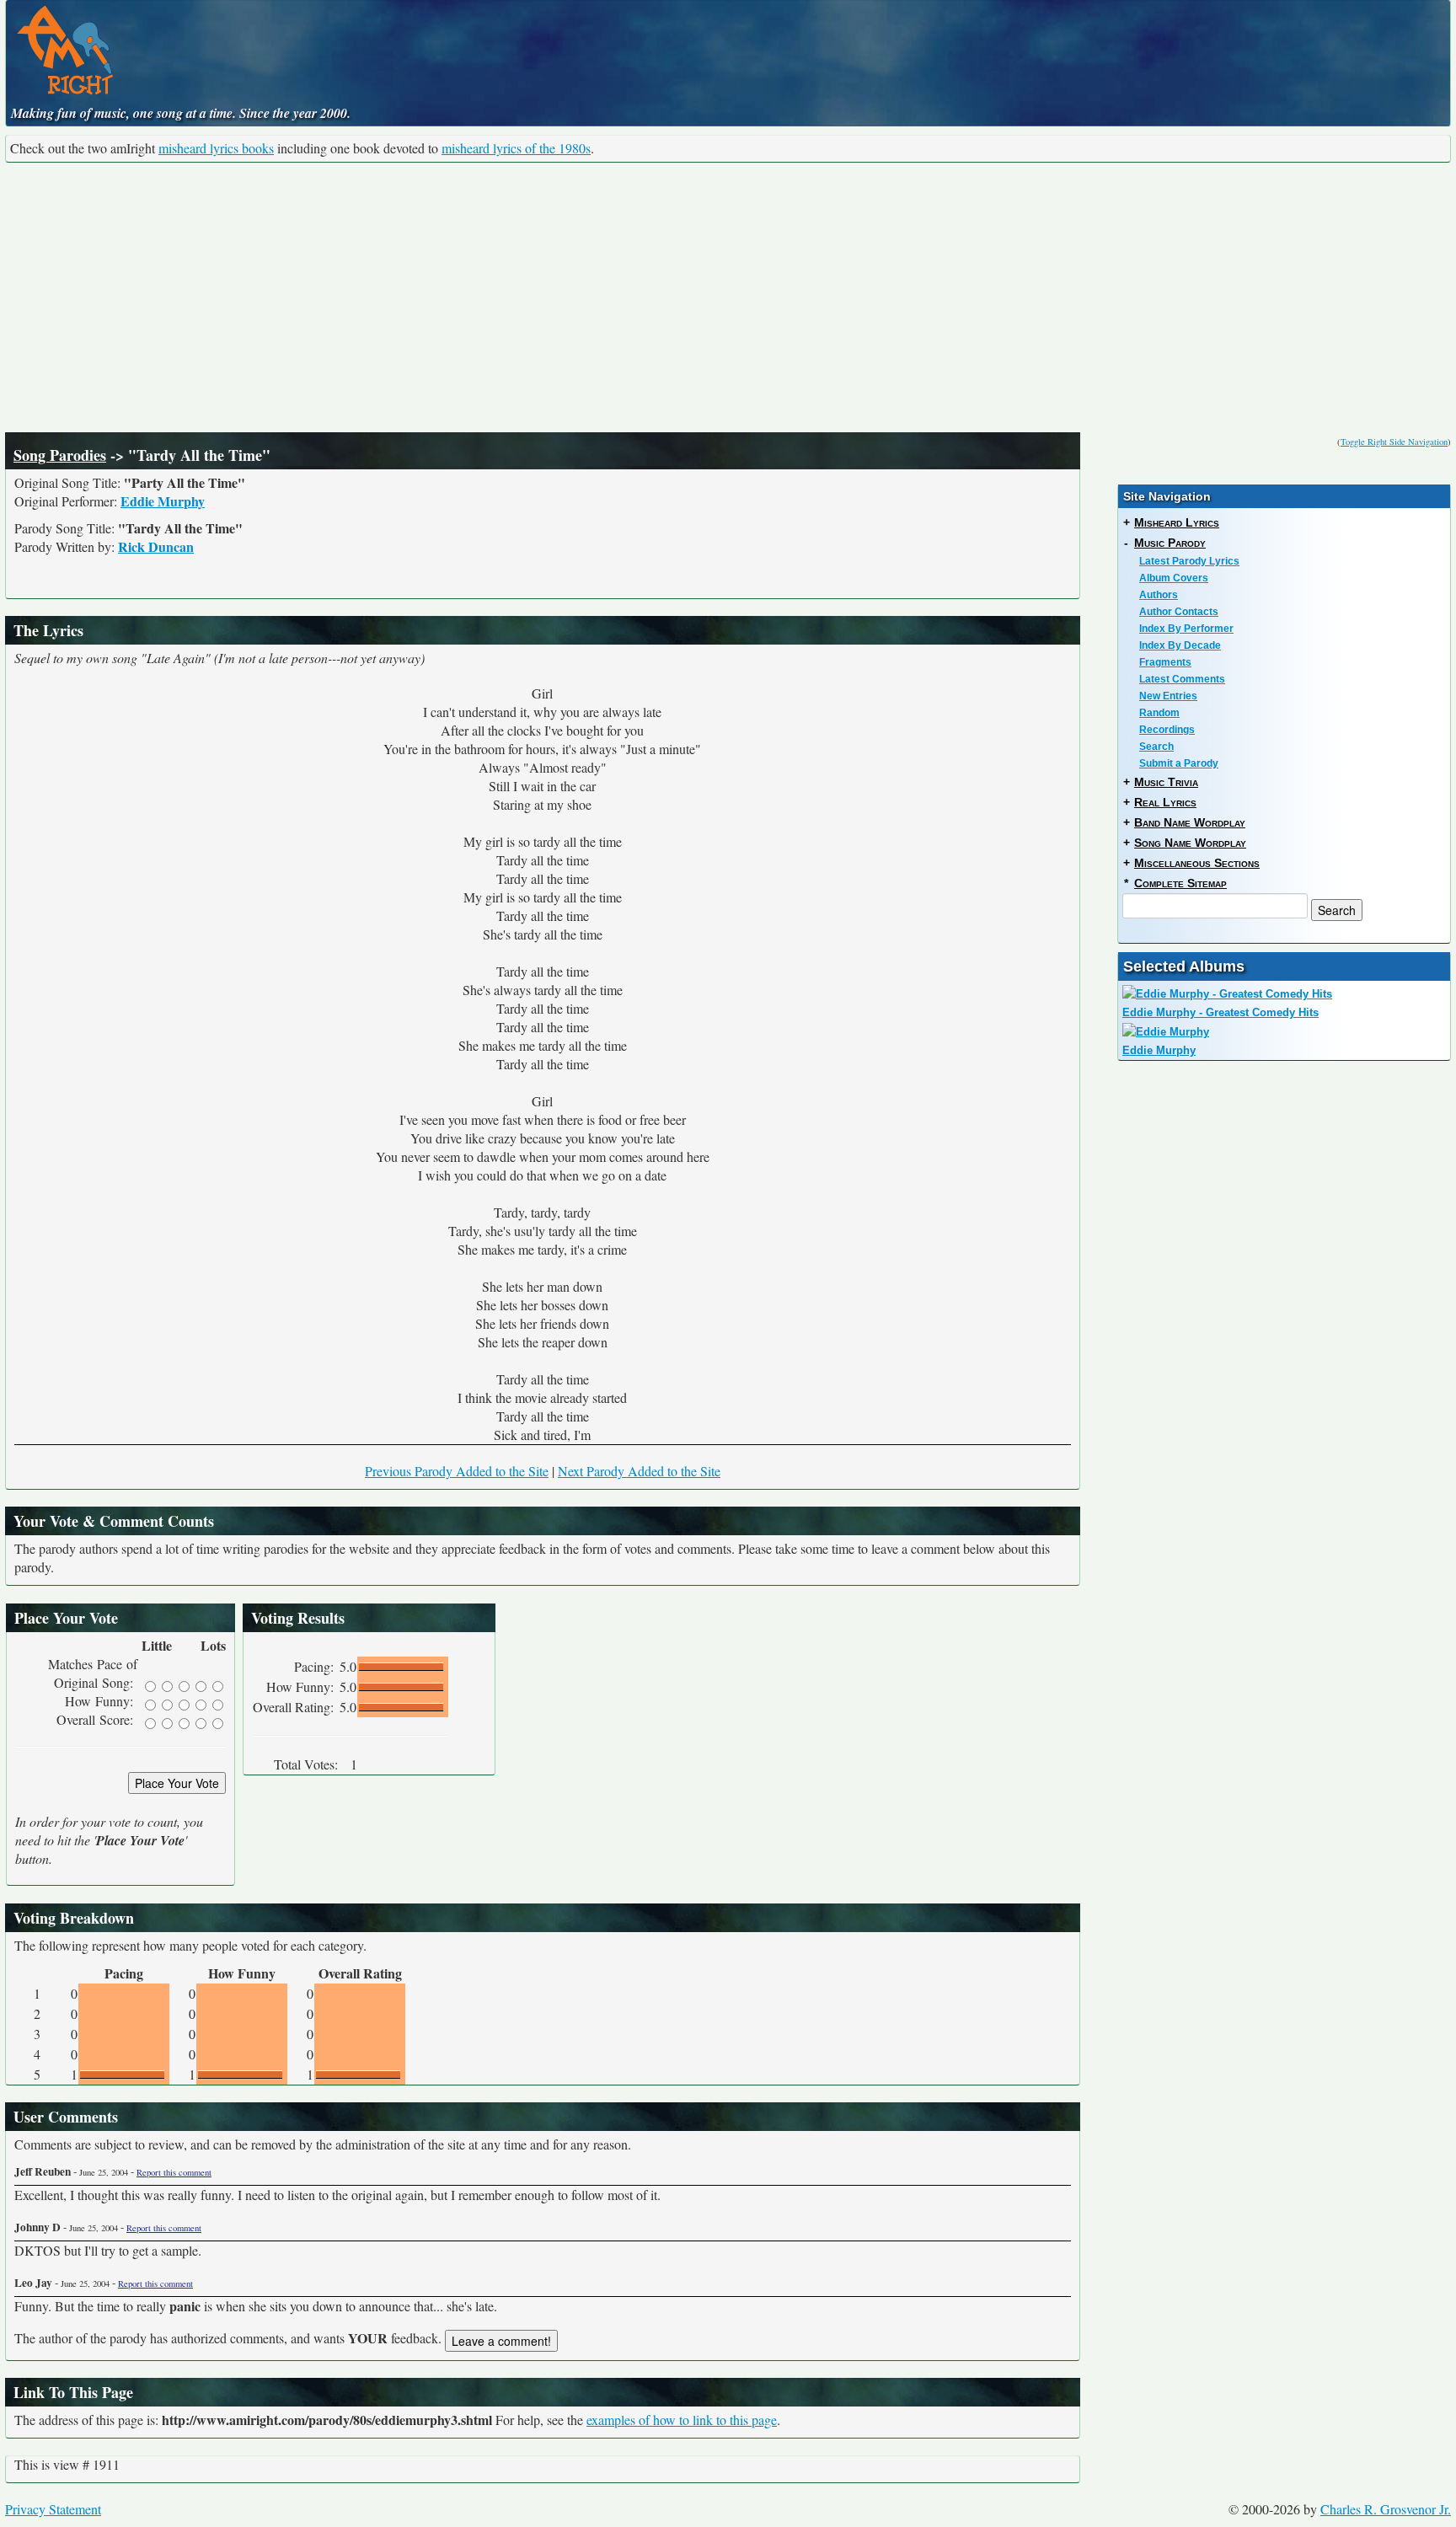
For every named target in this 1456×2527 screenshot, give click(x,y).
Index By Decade (1180, 645)
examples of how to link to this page (682, 2420)
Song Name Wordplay (1190, 843)
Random (1159, 713)
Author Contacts (1179, 612)
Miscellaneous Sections (1197, 863)
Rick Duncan (156, 546)
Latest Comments (1182, 679)
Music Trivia (1166, 782)
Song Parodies (60, 455)
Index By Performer (1186, 629)
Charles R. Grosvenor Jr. (1386, 2509)
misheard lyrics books (216, 148)
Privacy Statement (53, 2509)
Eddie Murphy (163, 501)
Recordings (1167, 730)
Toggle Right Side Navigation (1394, 442)
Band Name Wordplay (1190, 822)
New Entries (1168, 696)
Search (1156, 747)
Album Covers (1174, 578)
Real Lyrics (1165, 802)
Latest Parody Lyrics (1189, 561)
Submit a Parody (1179, 763)
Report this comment (174, 2172)
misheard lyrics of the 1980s (516, 148)
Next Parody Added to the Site (639, 1471)
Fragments (1165, 662)
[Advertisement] (728, 297)
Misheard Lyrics (1177, 522)
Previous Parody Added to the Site (457, 1471)
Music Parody (1170, 543)
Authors (1159, 595)
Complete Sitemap (1180, 883)
